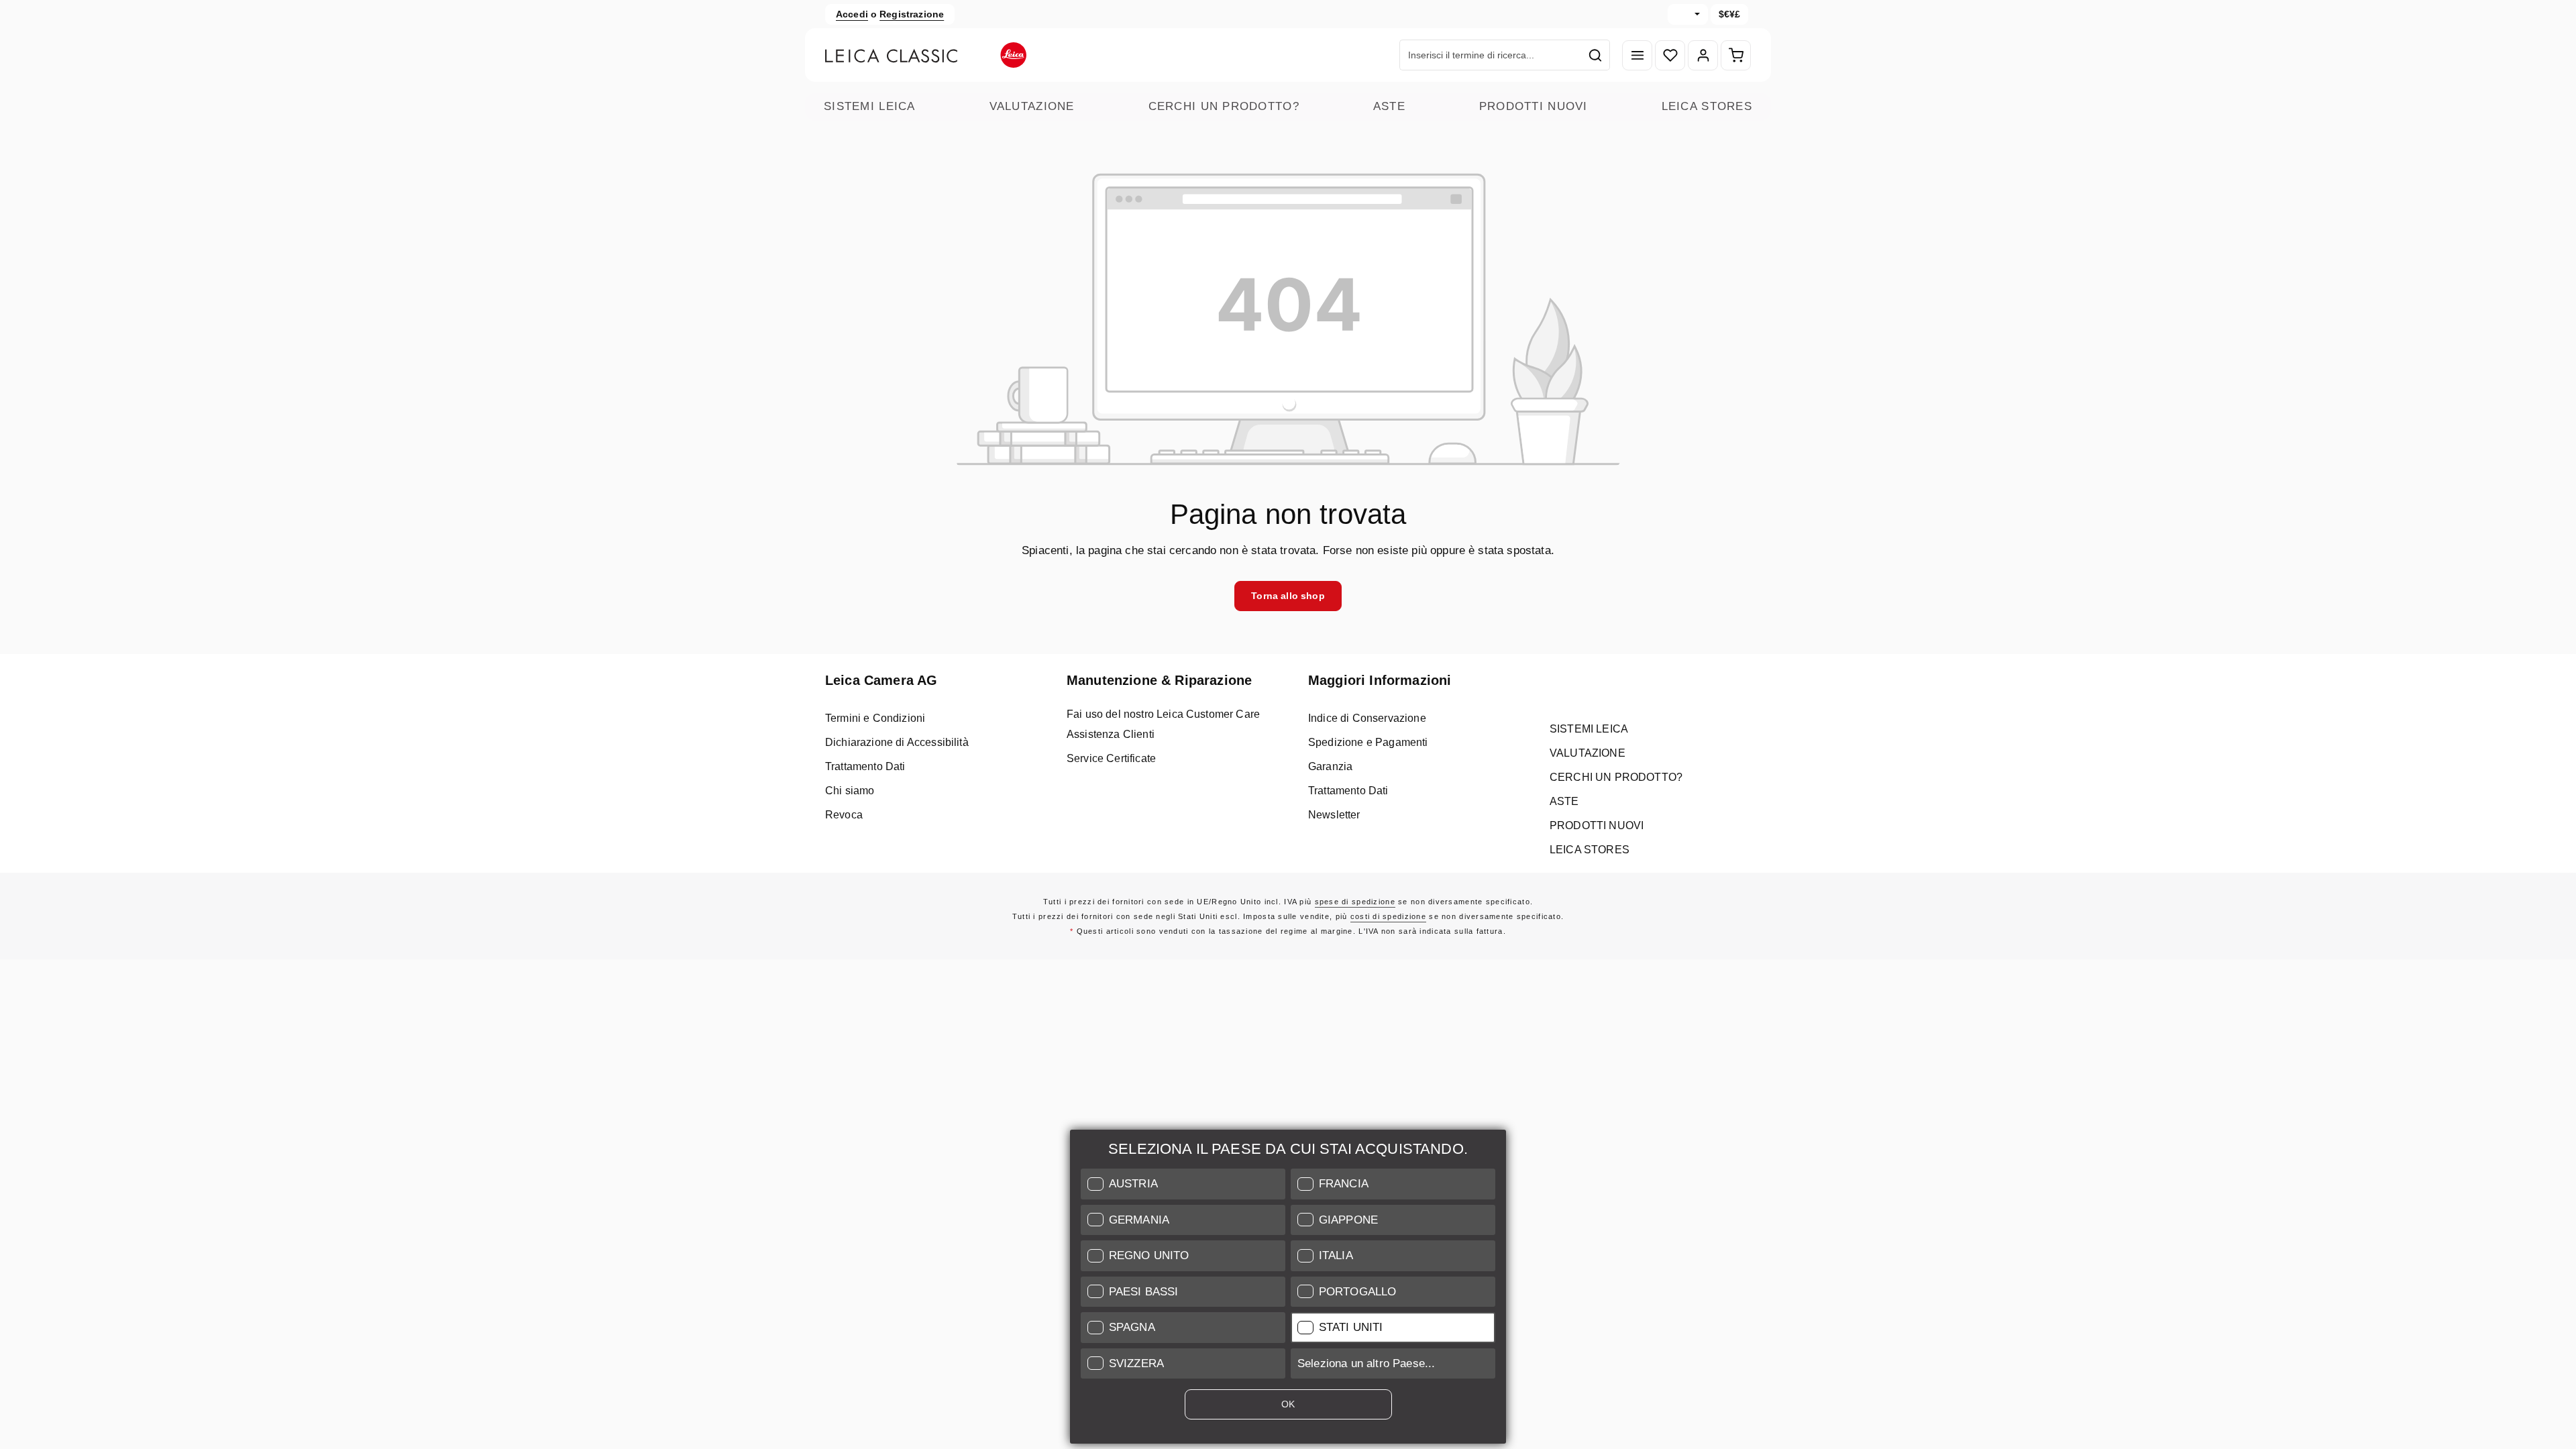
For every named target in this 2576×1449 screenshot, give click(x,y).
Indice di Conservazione (1367, 718)
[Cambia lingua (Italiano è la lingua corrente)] (1688, 14)
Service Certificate (1111, 758)
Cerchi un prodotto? (1224, 106)
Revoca (844, 815)
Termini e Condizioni (875, 718)
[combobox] (1491, 55)
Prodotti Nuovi (1534, 106)
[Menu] (1637, 55)
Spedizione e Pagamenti (1368, 742)
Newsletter (1334, 815)
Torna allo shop (1288, 596)
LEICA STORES (1707, 106)
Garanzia (1330, 766)
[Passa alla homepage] (926, 55)
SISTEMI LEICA (870, 106)
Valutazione (1032, 106)
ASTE (1389, 106)
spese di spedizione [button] (1355, 902)
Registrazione (912, 14)
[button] (1183, 1184)
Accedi (852, 14)
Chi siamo (850, 791)
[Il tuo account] (1703, 55)
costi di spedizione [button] (1388, 916)
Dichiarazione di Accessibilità (897, 742)
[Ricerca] (1596, 55)
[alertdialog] (1288, 1289)
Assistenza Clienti (1111, 734)
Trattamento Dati (865, 766)
